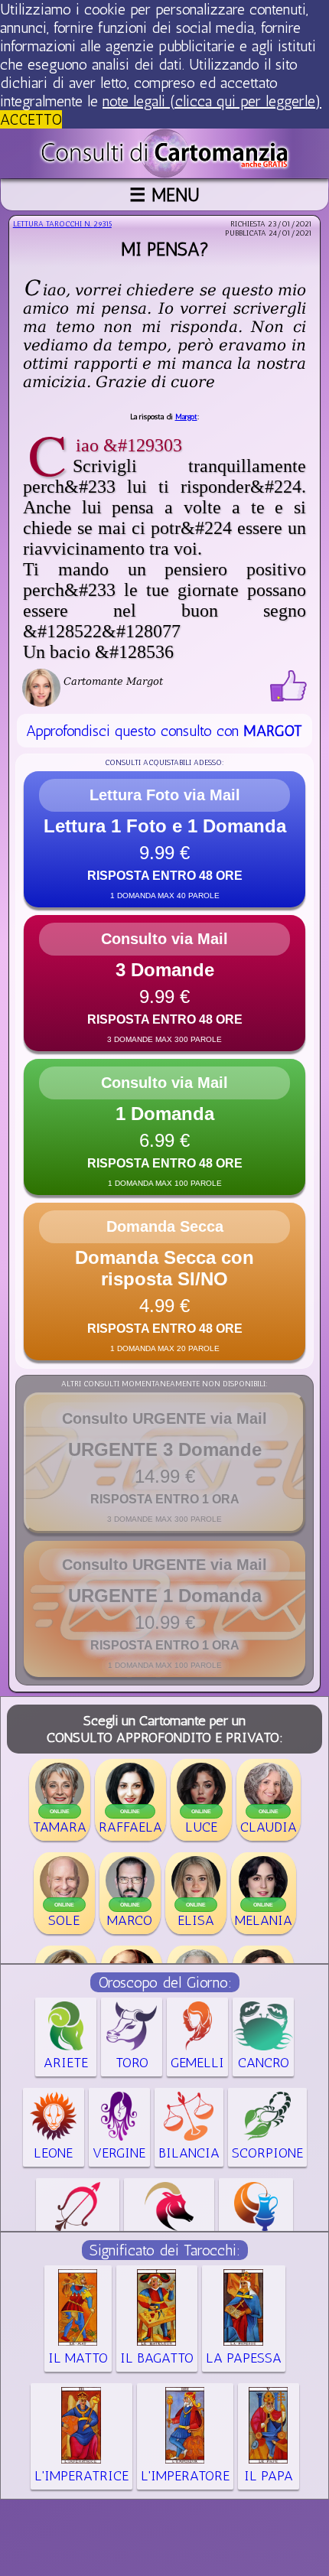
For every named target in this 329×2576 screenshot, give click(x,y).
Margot (186, 417)
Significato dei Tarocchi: (165, 2250)
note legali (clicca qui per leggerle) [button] (212, 101)
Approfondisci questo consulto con (164, 731)
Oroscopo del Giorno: (165, 1982)
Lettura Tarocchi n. (62, 224)
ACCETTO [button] (31, 119)
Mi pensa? (165, 249)
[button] (165, 839)
